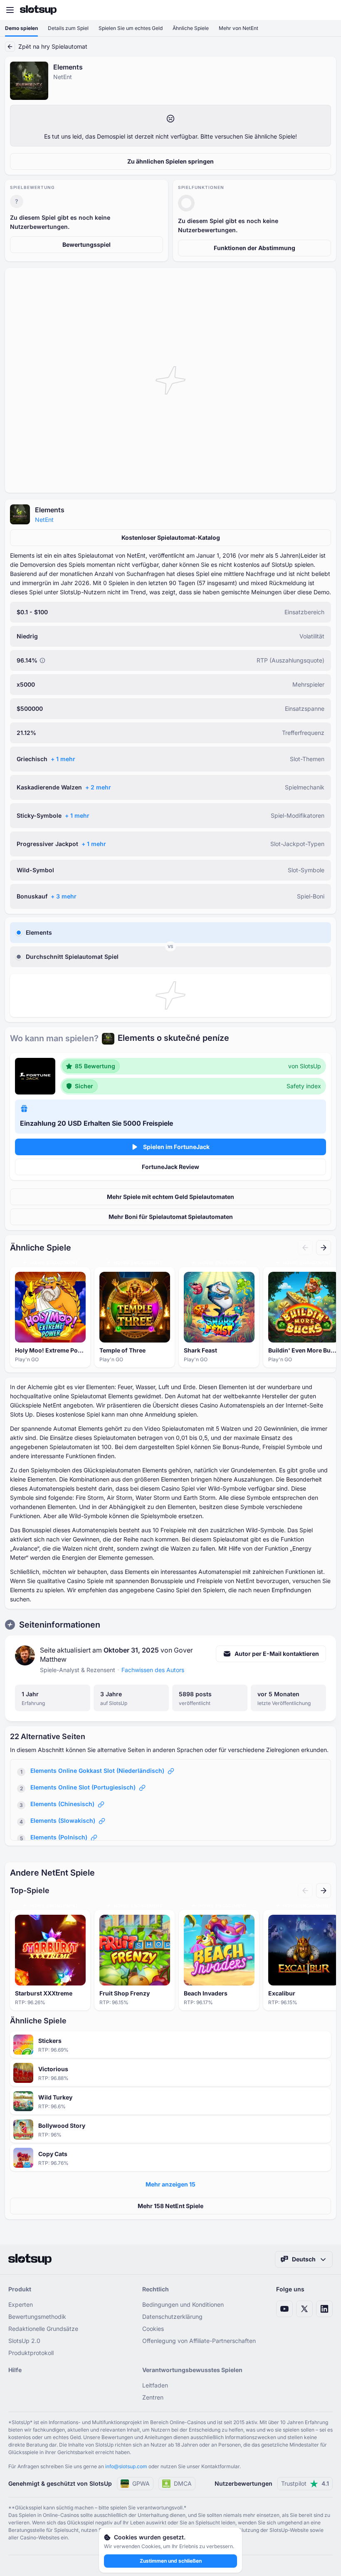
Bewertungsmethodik (37, 2317)
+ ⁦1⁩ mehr (63, 759)
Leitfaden (155, 2385)
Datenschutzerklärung (172, 2317)
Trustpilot (305, 2483)
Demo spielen (21, 28)
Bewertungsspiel (86, 244)
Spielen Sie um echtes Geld (131, 28)
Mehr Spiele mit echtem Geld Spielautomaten (170, 1197)
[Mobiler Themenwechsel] (327, 10)
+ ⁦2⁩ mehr (98, 787)
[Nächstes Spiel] (324, 1248)
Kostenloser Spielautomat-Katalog (171, 537)
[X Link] (304, 2309)
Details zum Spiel (68, 28)
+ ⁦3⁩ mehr (64, 896)
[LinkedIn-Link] (324, 2309)
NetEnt (44, 520)
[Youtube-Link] (284, 2309)
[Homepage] (38, 10)
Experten (21, 2304)
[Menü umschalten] (10, 10)
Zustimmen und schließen (171, 2561)
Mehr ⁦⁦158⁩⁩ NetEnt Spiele (170, 2206)
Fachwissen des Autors (153, 1670)
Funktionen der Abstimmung (255, 248)
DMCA (183, 2483)
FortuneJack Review (170, 1167)
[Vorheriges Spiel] (305, 1248)
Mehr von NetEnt (238, 28)
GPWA (141, 2483)
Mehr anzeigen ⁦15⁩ (170, 2184)
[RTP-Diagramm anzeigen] (42, 660)
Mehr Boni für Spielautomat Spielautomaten (171, 1217)
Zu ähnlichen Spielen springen (170, 161)
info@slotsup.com (126, 2466)
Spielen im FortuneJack (176, 1147)
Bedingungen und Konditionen (183, 2304)
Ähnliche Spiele (191, 28)
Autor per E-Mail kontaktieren (277, 1654)
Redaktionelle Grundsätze (43, 2329)
